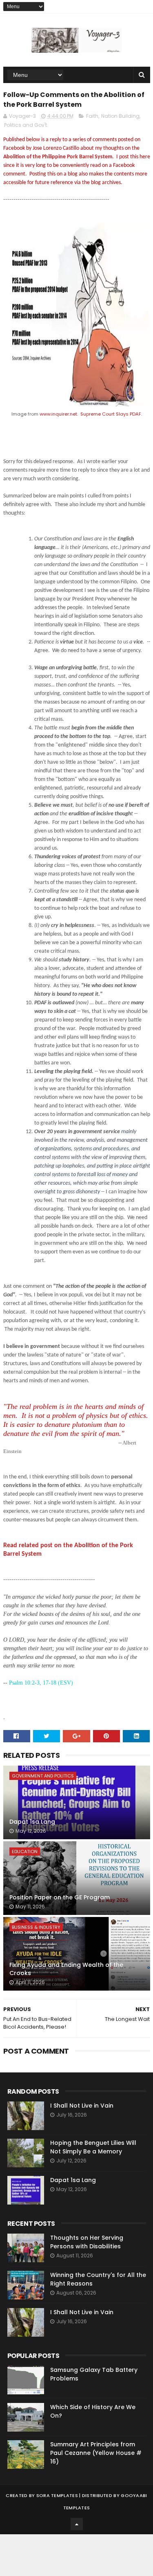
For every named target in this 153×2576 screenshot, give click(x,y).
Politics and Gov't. (26, 125)
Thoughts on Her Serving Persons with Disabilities (87, 2242)
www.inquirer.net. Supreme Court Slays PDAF (90, 414)
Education (25, 1852)
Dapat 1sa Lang (32, 1822)
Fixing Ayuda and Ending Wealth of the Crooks (66, 1969)
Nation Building (120, 116)
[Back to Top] (77, 2524)
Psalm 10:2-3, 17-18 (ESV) (41, 1683)
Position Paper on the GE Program (60, 1897)
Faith (92, 116)
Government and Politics (43, 1776)
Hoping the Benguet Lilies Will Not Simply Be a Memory (93, 2147)
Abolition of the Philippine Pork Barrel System (58, 157)
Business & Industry (36, 1927)
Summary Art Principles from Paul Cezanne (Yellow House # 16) (96, 2453)
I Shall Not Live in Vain (82, 2106)
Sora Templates (57, 2495)
